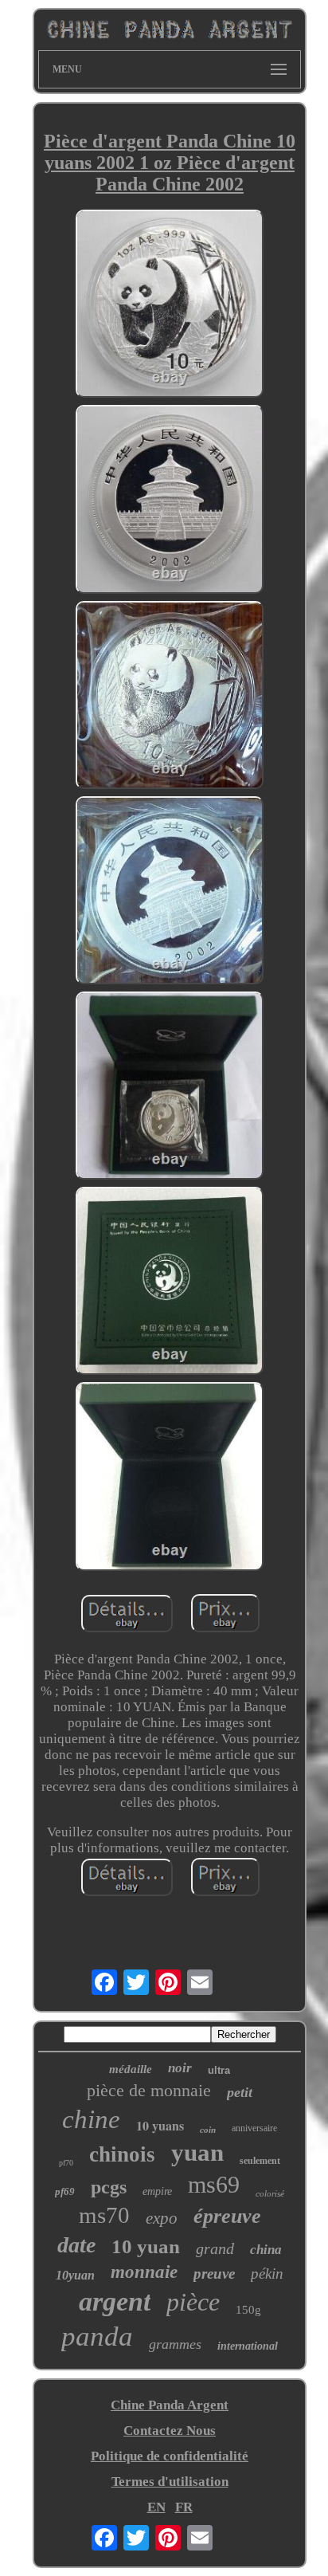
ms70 (104, 2215)
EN (156, 2507)
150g (248, 2310)
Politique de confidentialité (170, 2456)
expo (162, 2218)
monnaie (144, 2272)
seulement (260, 2161)
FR (184, 2507)
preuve (214, 2274)
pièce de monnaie (149, 2090)
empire (157, 2191)
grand (215, 2248)
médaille (131, 2069)
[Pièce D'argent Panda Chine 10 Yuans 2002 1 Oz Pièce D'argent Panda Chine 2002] (170, 306)
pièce (193, 2302)
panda (97, 2336)
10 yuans (160, 2125)
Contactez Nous (170, 2431)
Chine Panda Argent (170, 2405)
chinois (122, 2154)
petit (240, 2092)
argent (115, 2301)
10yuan (75, 2275)
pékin (267, 2274)
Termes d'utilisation (170, 2482)
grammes (175, 2344)
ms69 (214, 2184)
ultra (219, 2070)
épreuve (227, 2216)
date (76, 2245)
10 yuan (146, 2246)
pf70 (66, 2163)
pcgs (109, 2187)
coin (208, 2130)
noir (180, 2068)
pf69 (65, 2191)
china (266, 2250)
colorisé (270, 2193)
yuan (197, 2152)
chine (91, 2119)
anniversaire (254, 2128)
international (248, 2346)
